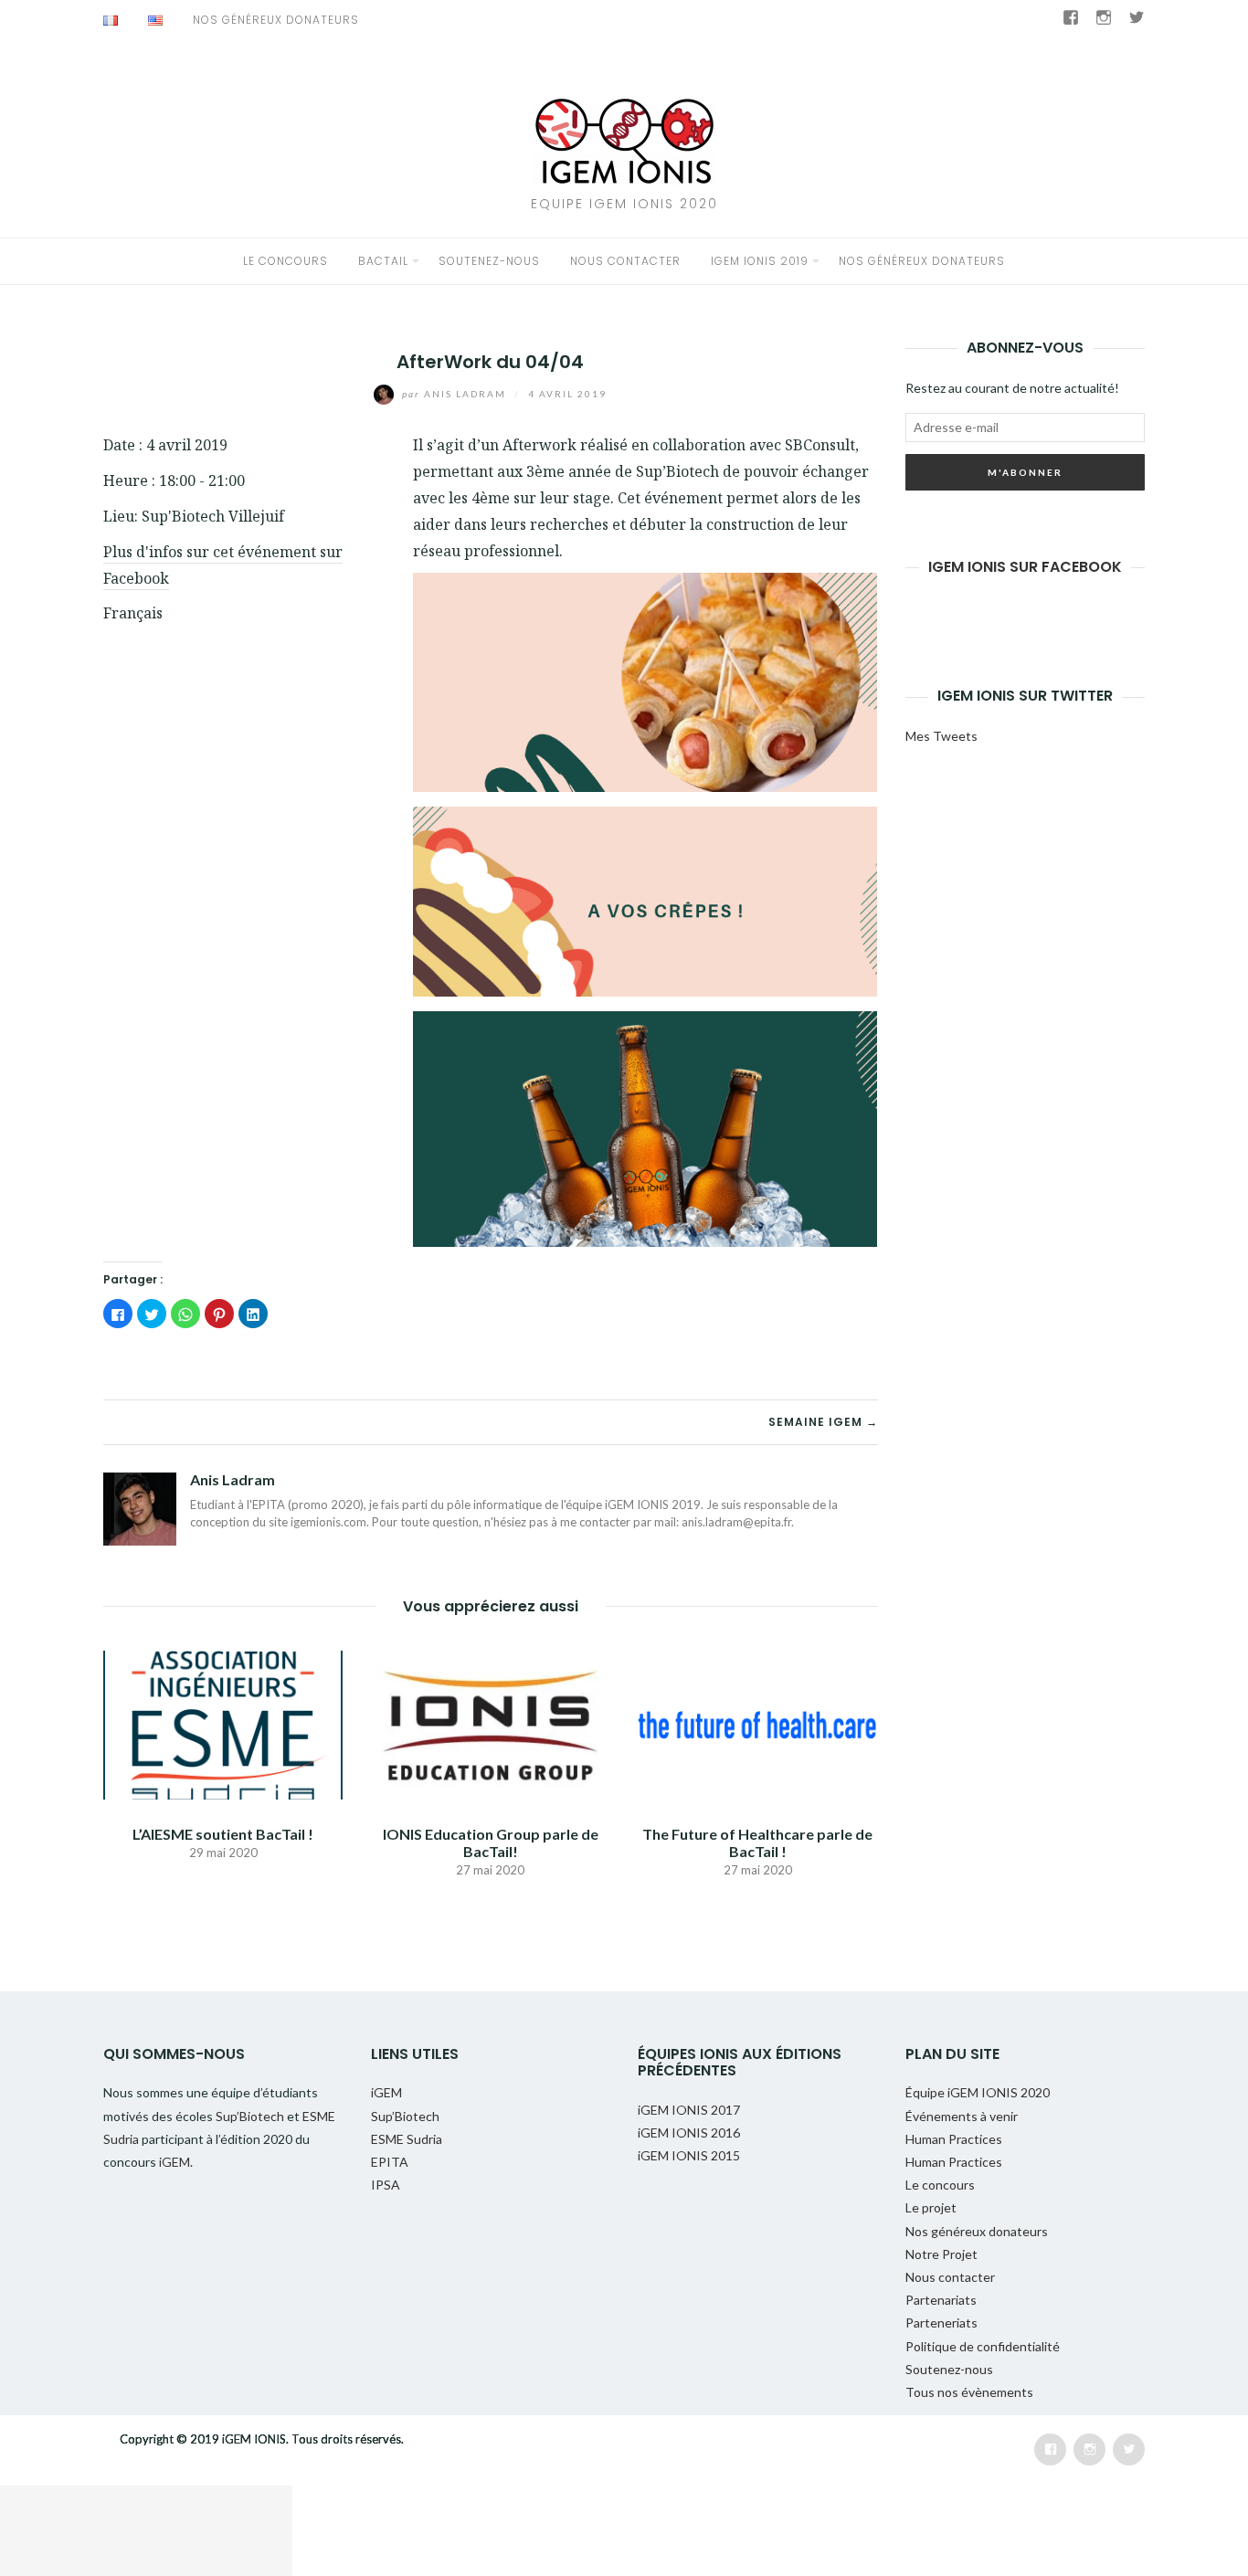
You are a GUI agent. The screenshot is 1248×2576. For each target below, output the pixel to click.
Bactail (383, 261)
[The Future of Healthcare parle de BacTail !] (757, 1722)
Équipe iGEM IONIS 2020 (978, 2092)
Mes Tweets (941, 736)
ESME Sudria (407, 2139)
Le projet (931, 2207)
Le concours (286, 261)
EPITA (390, 2162)
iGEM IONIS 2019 (760, 261)
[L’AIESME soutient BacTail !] (223, 1722)
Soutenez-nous (489, 261)
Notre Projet (941, 2254)
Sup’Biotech (251, 2116)
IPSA (386, 2185)
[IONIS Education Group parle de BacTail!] (490, 1722)
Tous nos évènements (969, 2392)
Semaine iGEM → (823, 1422)
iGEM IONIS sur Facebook (1025, 567)
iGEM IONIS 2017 (689, 2110)
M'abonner (1025, 472)
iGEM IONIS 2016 (689, 2133)
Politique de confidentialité (983, 2346)
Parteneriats (941, 2323)
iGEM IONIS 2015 (689, 2155)
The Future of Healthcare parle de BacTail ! (757, 1842)
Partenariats (941, 2300)
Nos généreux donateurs (276, 20)
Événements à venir (962, 2116)
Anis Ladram (456, 394)
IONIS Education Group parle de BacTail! (491, 1842)
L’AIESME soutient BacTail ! (223, 1834)
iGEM (175, 2162)
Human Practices (954, 2139)
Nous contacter (625, 261)
